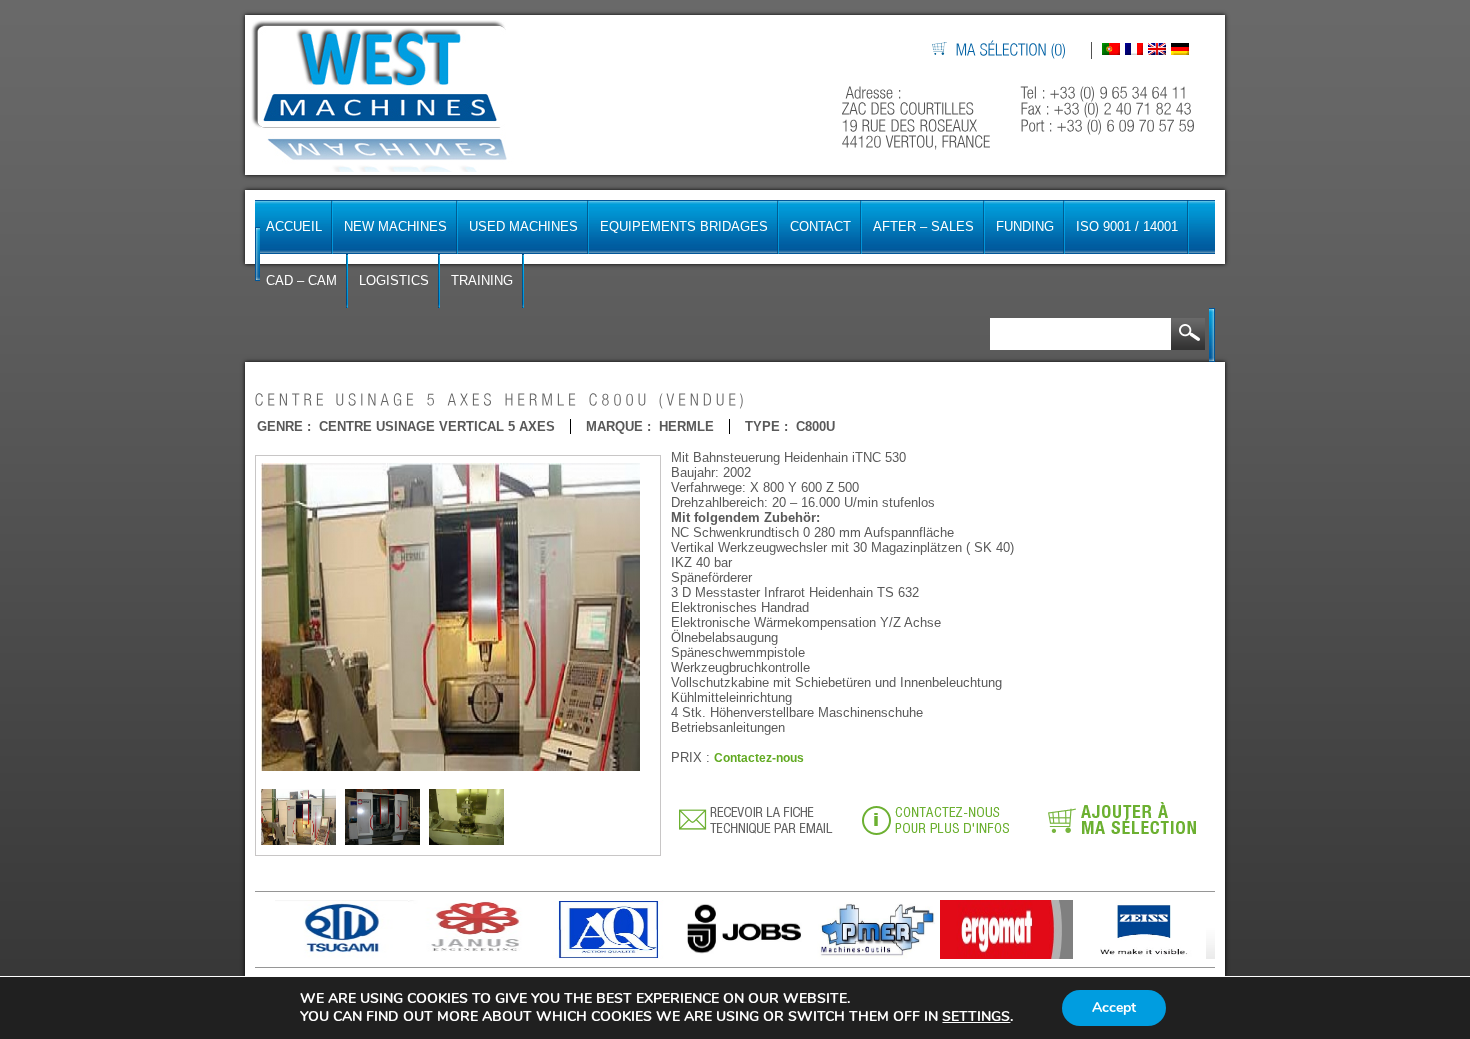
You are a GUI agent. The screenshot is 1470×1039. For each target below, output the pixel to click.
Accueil (294, 226)
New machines (395, 226)
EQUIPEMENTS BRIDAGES (684, 226)
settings (976, 1017)
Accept (1114, 1007)
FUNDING (1025, 226)
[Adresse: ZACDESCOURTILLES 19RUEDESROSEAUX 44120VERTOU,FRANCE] (918, 117)
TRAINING (482, 280)
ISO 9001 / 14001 (1127, 226)
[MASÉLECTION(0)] (1012, 50)
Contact (820, 226)
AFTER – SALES (923, 226)
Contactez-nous (759, 758)
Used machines (523, 226)
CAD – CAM (301, 280)
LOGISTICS (394, 280)
